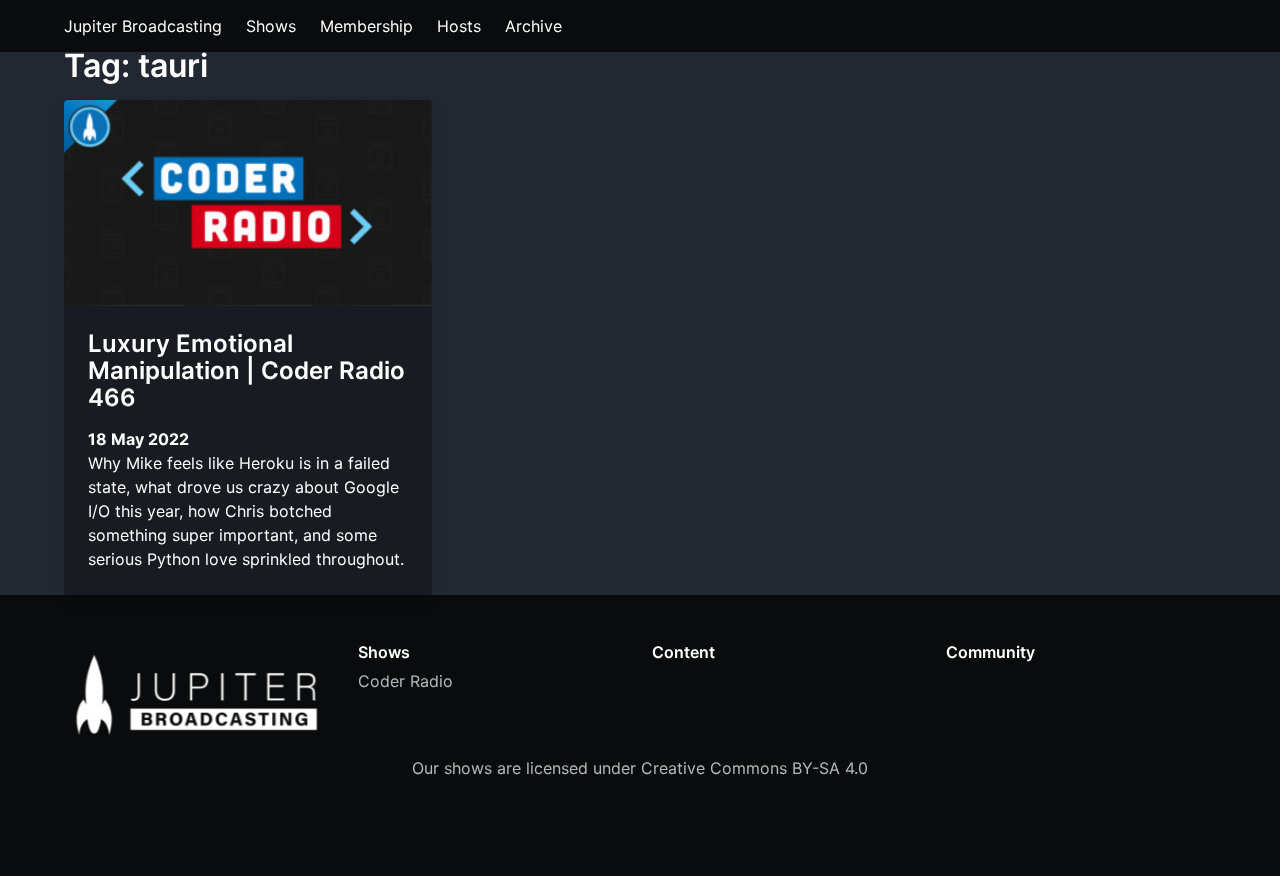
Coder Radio (405, 681)
